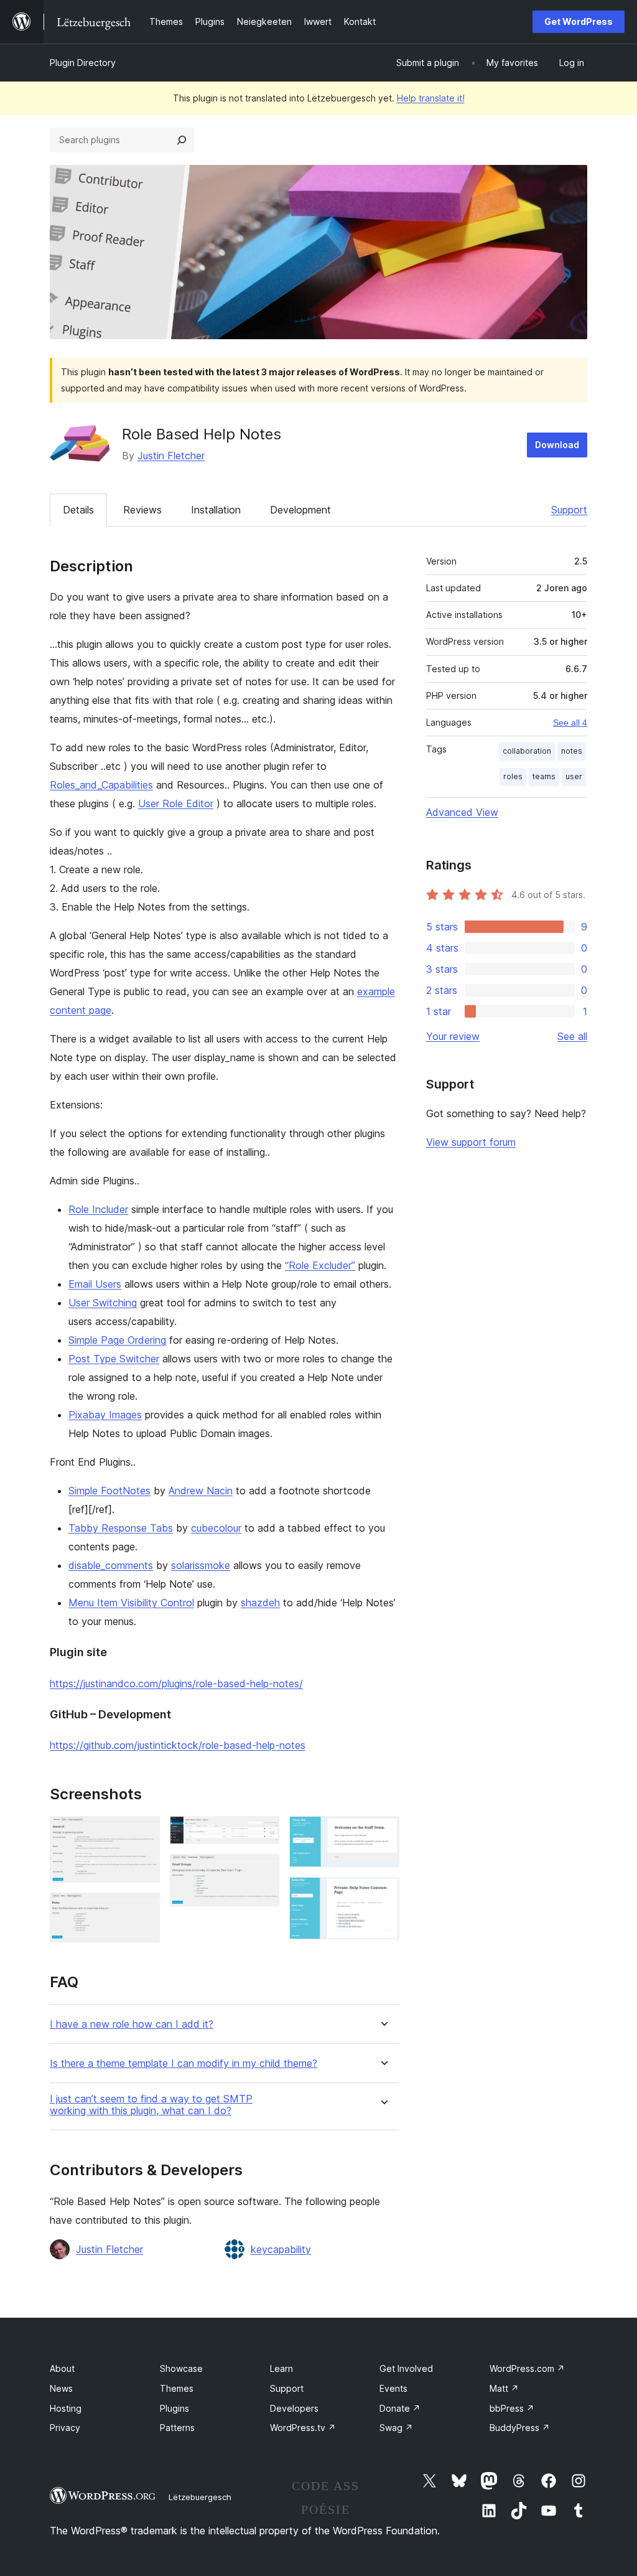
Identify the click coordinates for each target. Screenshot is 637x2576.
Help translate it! (431, 98)
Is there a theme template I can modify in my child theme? (184, 2063)
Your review (453, 1036)
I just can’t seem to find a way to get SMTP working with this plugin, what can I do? (151, 2105)
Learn (281, 2368)
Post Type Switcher (114, 1359)
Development (300, 510)
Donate (400, 2408)
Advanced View (462, 812)
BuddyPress (520, 2428)
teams (544, 776)
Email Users (95, 1284)
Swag (396, 2428)
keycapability (281, 2249)
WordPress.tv (303, 2428)
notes (572, 751)
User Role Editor (176, 803)
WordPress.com (527, 2368)
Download (557, 445)
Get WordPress (579, 21)
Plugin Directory (83, 63)
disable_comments (111, 1565)
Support (569, 510)
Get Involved (406, 2368)
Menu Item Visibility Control (131, 1603)
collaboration (527, 751)
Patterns (177, 2428)
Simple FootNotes (109, 1491)
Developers (294, 2408)
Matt (504, 2388)
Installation (216, 510)
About (62, 2368)
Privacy (65, 2428)
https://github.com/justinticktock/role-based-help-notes (178, 1745)
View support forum (471, 1142)
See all (572, 1036)
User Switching (103, 1303)
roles (513, 776)
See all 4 (570, 723)
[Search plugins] (182, 140)
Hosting (66, 2408)
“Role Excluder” (320, 1265)
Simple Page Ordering (117, 1340)
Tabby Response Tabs (121, 1528)
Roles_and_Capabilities (101, 785)
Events (393, 2388)
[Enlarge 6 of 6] (383, 1894)
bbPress (512, 2408)
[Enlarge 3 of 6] (263, 1833)
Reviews (142, 510)
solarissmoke (201, 1565)
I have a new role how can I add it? (132, 2024)
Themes (177, 2388)
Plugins (174, 2408)
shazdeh (260, 1603)
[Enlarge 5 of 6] (383, 1833)
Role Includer (98, 1209)
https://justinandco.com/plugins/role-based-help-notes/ (176, 1684)
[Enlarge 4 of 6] (263, 1871)
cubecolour (216, 1528)
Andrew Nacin (201, 1491)
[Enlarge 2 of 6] (143, 1909)
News (61, 2388)
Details (78, 510)
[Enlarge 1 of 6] (143, 1833)
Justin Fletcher (171, 456)
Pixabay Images (105, 1415)
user (574, 776)
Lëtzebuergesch (200, 2497)
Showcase (181, 2368)
